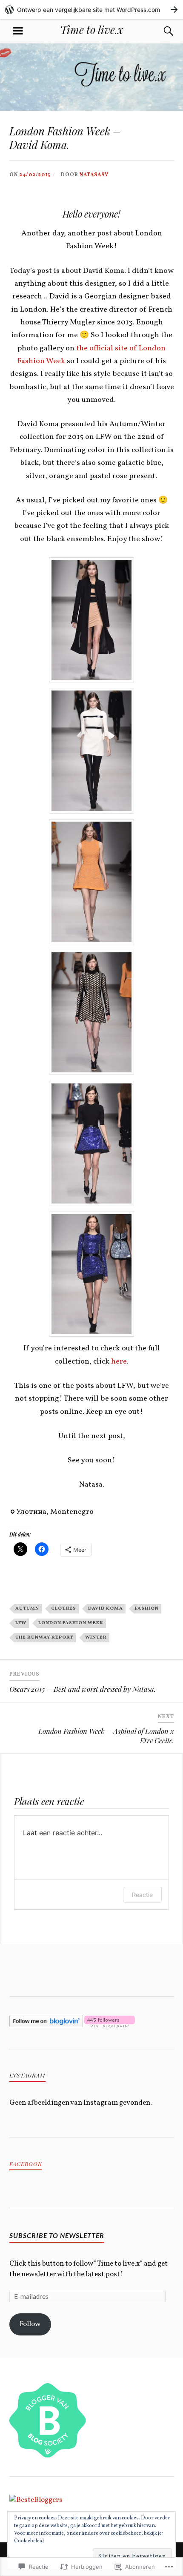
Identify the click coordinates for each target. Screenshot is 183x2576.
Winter (96, 1637)
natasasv (94, 175)
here (119, 1362)
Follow (30, 2324)
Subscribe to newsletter (57, 2235)
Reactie (142, 1895)
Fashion (147, 1608)
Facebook (26, 2164)
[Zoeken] (160, 31)
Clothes (64, 1608)
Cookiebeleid (29, 2541)
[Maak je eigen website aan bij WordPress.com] (91, 10)
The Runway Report (44, 1637)
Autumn (27, 1608)
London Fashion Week (71, 1623)
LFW (21, 1623)
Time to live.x (91, 29)
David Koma (106, 1608)
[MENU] (18, 31)
